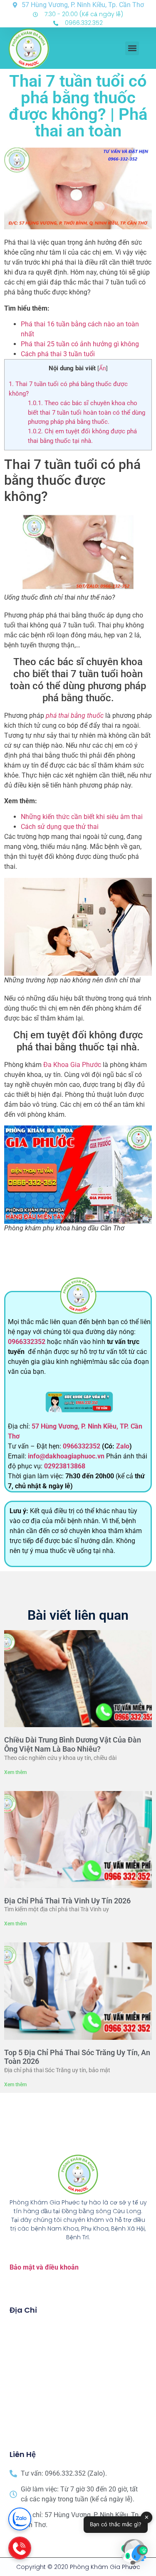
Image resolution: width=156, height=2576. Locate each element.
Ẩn (103, 368)
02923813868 (65, 1466)
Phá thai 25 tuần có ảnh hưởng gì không (80, 344)
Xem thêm (15, 1772)
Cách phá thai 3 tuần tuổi (58, 354)
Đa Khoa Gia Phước (72, 1065)
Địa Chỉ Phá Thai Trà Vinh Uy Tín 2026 (67, 1901)
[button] (132, 48)
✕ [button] (147, 2517)
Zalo (123, 1446)
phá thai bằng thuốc (74, 716)
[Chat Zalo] (20, 2519)
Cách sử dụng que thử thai (60, 827)
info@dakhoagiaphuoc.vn (66, 1456)
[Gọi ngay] (20, 2548)
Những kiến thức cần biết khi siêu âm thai (82, 817)
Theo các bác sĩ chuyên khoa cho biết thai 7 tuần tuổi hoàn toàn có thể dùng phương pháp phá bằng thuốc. (87, 413)
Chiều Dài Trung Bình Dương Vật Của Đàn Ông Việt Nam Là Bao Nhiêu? (73, 1744)
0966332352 (27, 1342)
